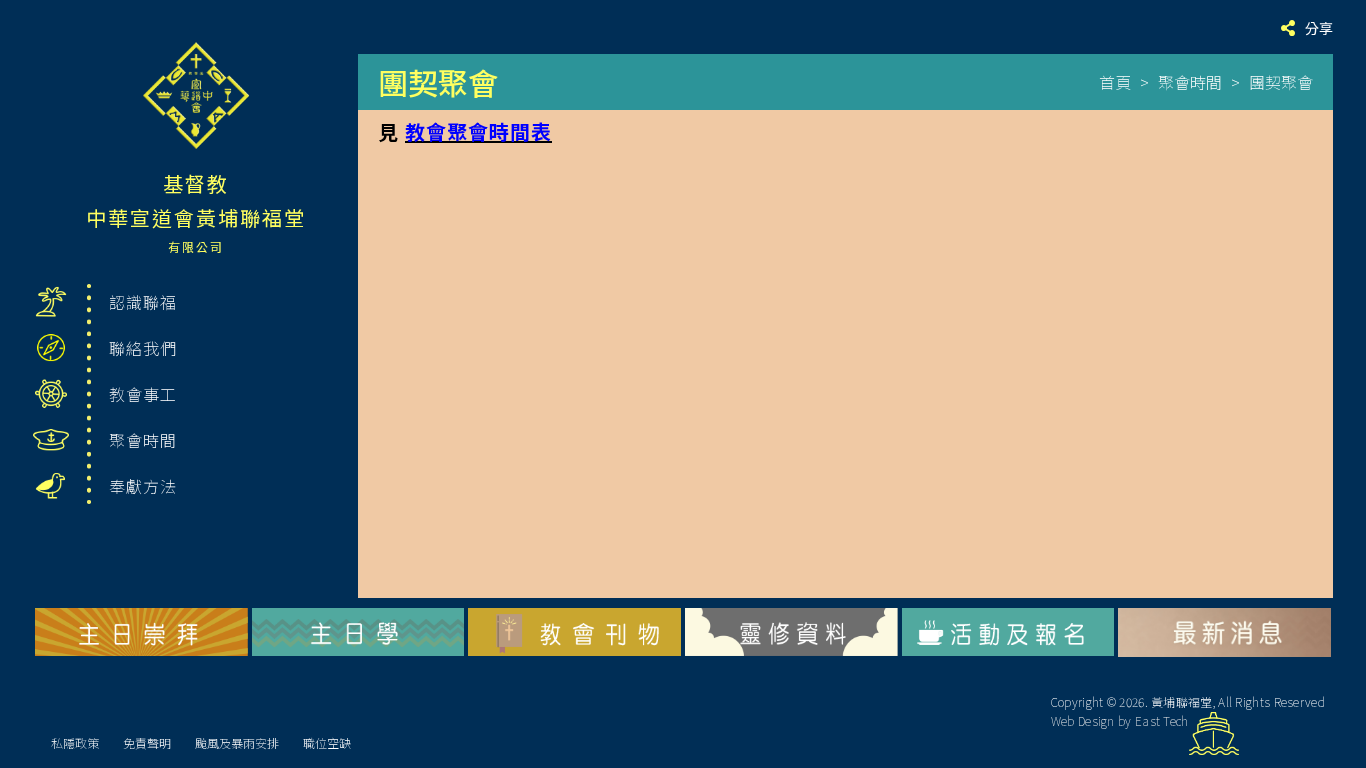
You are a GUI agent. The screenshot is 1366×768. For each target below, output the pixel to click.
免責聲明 (147, 742)
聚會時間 (143, 440)
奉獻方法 (143, 486)
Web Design (1083, 720)
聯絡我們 (143, 348)
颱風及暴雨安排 (237, 742)
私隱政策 (75, 742)
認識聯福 (143, 302)
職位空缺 (327, 742)
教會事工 (143, 394)
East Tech (1162, 720)
